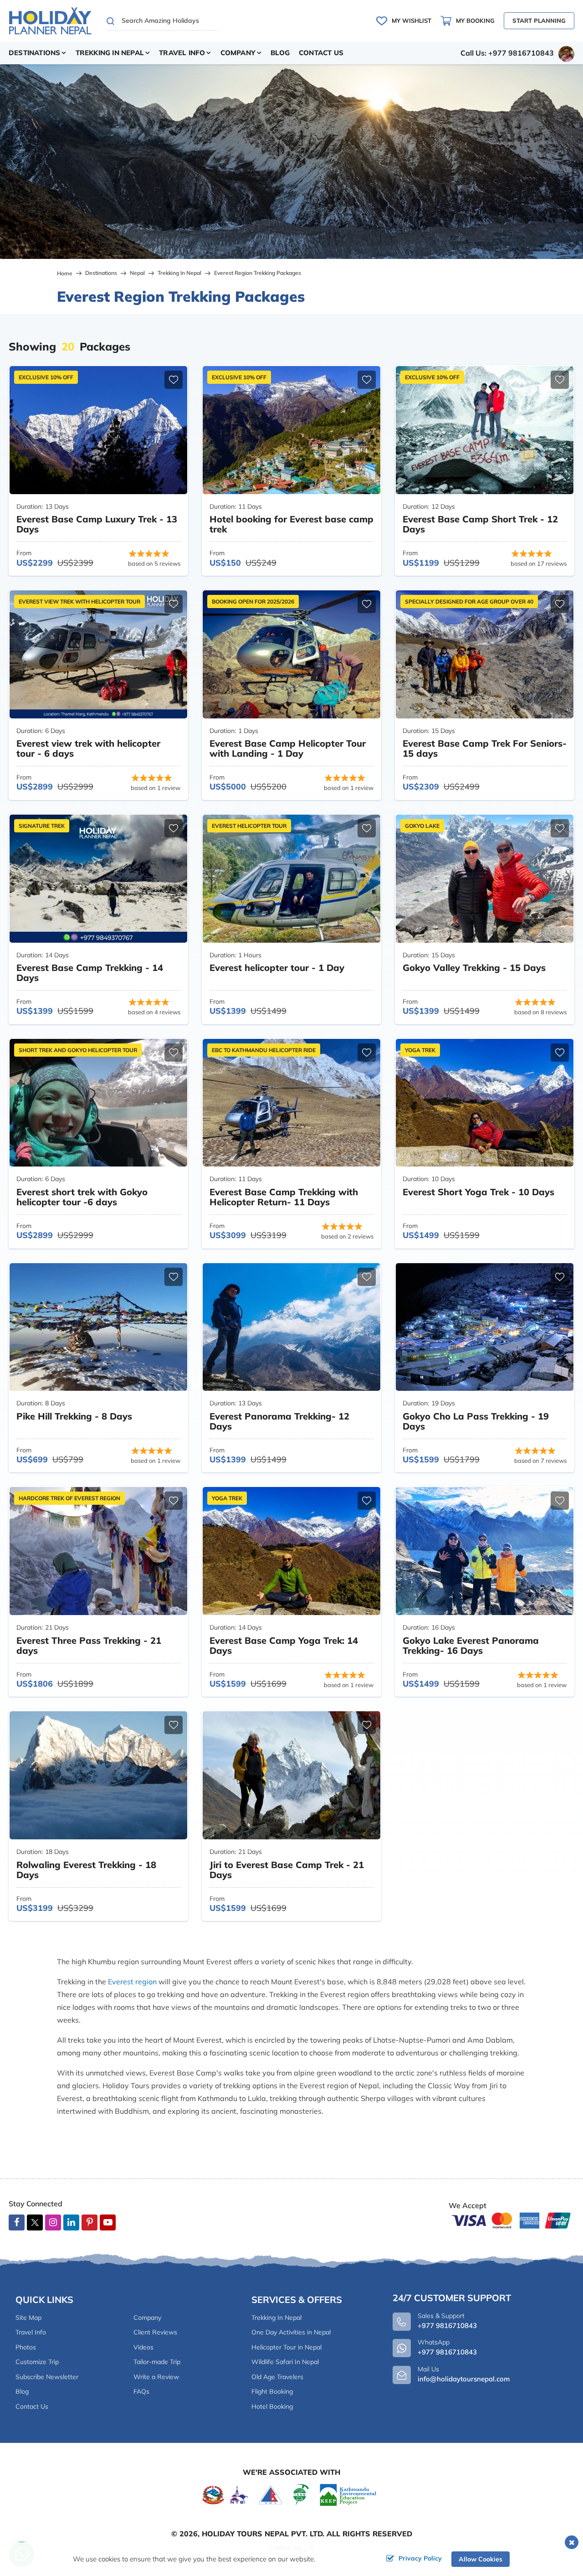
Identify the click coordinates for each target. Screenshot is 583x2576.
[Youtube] (108, 2223)
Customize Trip (37, 2362)
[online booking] (511, 2220)
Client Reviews (155, 2332)
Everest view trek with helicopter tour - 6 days (88, 748)
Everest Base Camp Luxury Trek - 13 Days (97, 524)
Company (147, 2318)
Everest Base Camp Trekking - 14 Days (90, 973)
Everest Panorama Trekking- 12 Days (279, 1421)
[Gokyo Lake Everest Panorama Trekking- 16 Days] (485, 1551)
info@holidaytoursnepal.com (464, 2379)
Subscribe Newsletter (47, 2377)
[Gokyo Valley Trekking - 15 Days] (485, 879)
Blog (280, 53)
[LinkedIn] (71, 2223)
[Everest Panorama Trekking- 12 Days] (291, 1327)
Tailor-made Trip (157, 2362)
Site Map (28, 2318)
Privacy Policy (420, 2558)
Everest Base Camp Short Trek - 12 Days (480, 524)
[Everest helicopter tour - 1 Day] (291, 879)
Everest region (132, 1982)
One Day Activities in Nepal (291, 2332)
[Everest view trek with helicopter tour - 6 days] (98, 654)
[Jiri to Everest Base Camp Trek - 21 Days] (291, 1775)
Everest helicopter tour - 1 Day (277, 968)
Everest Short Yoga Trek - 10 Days (478, 1192)
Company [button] (238, 53)
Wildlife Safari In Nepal (285, 2362)
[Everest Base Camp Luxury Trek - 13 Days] (98, 430)
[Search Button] (111, 21)
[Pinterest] (89, 2223)
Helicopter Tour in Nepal (286, 2347)
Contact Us (321, 53)
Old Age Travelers (277, 2377)
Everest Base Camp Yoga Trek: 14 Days (284, 1645)
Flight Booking (272, 2391)
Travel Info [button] (182, 53)
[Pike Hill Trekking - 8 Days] (98, 1327)
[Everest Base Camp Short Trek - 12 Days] (485, 430)
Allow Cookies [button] (481, 2559)
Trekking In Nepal (179, 273)
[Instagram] (53, 2223)
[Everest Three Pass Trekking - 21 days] (98, 1551)
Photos (26, 2347)
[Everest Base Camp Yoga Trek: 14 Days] (291, 1551)
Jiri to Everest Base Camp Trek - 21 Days (287, 1870)
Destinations (101, 273)
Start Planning (539, 21)
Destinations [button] (34, 53)
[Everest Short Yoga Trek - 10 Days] (485, 1103)
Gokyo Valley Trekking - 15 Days (474, 968)
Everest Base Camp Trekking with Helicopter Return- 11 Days (284, 1197)
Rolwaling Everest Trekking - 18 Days (86, 1870)
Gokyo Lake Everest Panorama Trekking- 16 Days (471, 1645)
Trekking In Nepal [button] (110, 53)
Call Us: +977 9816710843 (507, 53)
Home (65, 273)
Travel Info (31, 2332)
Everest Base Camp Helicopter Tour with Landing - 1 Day (288, 748)
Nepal (137, 273)
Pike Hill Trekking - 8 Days (74, 1416)
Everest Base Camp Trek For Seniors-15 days (485, 748)
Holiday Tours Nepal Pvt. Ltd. (263, 2534)
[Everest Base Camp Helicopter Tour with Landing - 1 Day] (291, 654)
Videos (143, 2347)
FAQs (141, 2391)
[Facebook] (17, 2223)
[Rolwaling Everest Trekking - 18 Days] (98, 1775)
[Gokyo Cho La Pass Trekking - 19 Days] (485, 1327)
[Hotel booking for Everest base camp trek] (291, 430)
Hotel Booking (272, 2406)
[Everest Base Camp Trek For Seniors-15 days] (485, 654)
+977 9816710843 (447, 2352)
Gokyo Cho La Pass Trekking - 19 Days (476, 1421)
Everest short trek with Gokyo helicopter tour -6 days (82, 1197)
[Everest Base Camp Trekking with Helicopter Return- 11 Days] (291, 1103)
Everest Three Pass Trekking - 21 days (89, 1645)
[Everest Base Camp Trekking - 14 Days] (98, 879)
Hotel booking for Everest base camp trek (291, 524)
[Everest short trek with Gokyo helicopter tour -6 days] (98, 1103)
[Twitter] (35, 2224)
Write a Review (156, 2377)
